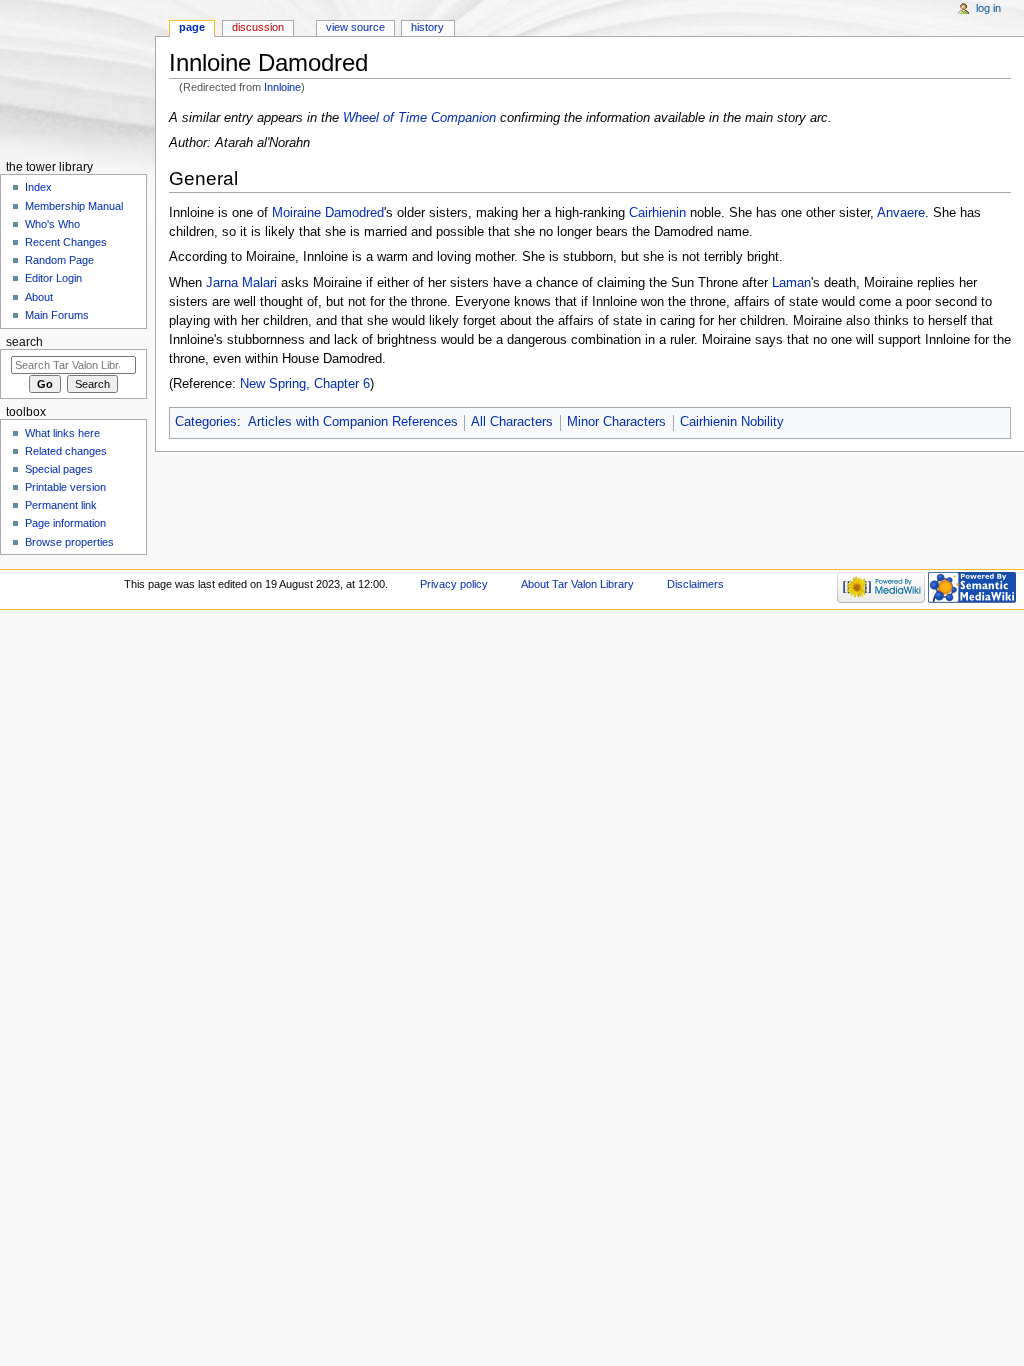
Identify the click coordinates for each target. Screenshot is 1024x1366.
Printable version (65, 487)
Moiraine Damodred (328, 213)
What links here (62, 433)
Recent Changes (66, 242)
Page (192, 27)
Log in (988, 8)
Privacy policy (454, 584)
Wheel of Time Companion (419, 118)
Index (38, 187)
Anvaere (901, 213)
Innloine (282, 87)
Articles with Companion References (353, 422)
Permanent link (61, 505)
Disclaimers (695, 584)
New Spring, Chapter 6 (305, 384)
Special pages (59, 469)
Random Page (59, 260)
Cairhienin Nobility (732, 422)
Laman (791, 283)
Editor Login (53, 278)
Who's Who (52, 224)
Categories (206, 422)
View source (355, 27)
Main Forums (57, 315)
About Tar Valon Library (577, 584)
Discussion (258, 27)
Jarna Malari (241, 283)
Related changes (66, 451)
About (39, 297)
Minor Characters (616, 422)
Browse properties (69, 542)
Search (24, 342)
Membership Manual (74, 206)
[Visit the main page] (77, 77)
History (427, 27)
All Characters (512, 422)
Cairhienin (657, 213)
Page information (65, 523)
